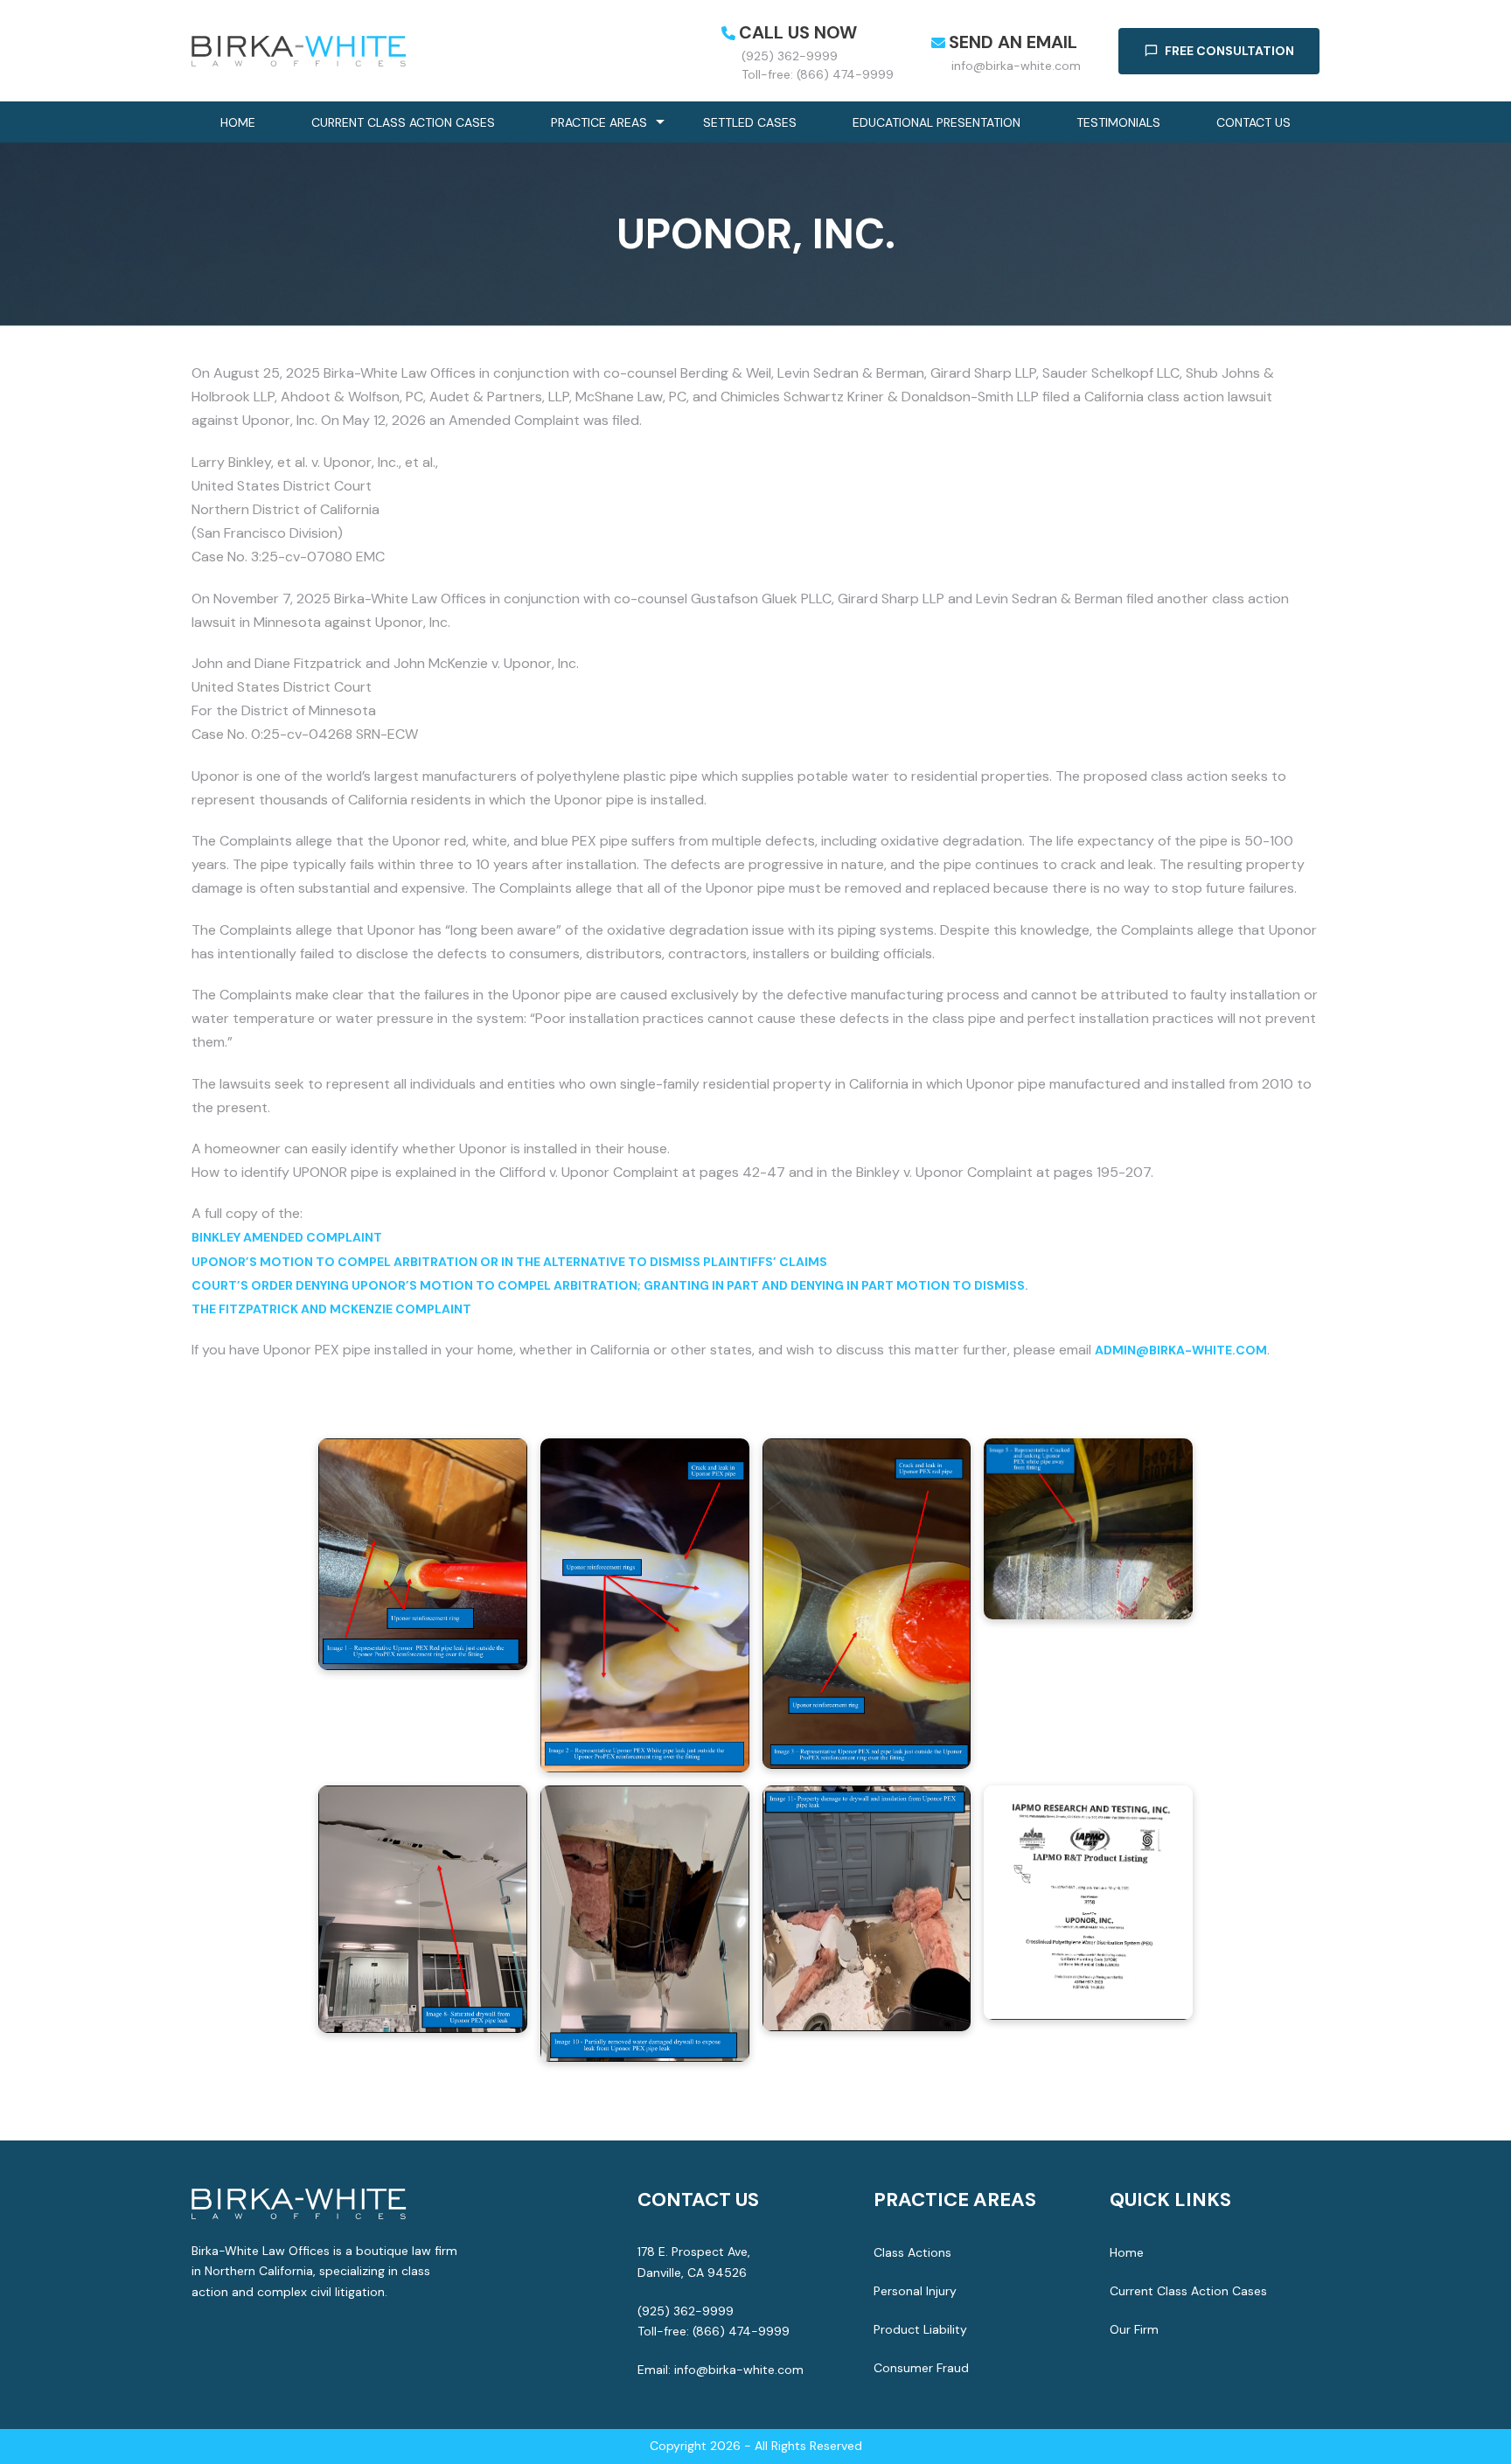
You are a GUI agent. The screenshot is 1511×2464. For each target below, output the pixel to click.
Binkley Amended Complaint (287, 1237)
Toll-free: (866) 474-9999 (818, 74)
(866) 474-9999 (741, 2331)
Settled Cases (750, 122)
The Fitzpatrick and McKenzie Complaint (331, 1309)
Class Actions (912, 2252)
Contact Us (1253, 122)
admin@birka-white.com (1181, 1350)
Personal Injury (915, 2291)
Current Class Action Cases (403, 122)
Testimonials (1118, 122)
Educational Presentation (937, 122)
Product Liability (920, 2329)
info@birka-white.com (1016, 66)
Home (238, 122)
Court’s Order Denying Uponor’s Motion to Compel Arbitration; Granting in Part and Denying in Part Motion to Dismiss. (610, 1285)
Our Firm (1134, 2329)
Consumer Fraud (921, 2368)
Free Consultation (1229, 51)
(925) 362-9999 (790, 56)
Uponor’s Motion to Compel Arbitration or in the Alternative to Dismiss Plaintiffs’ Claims (509, 1262)
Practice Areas (599, 122)
